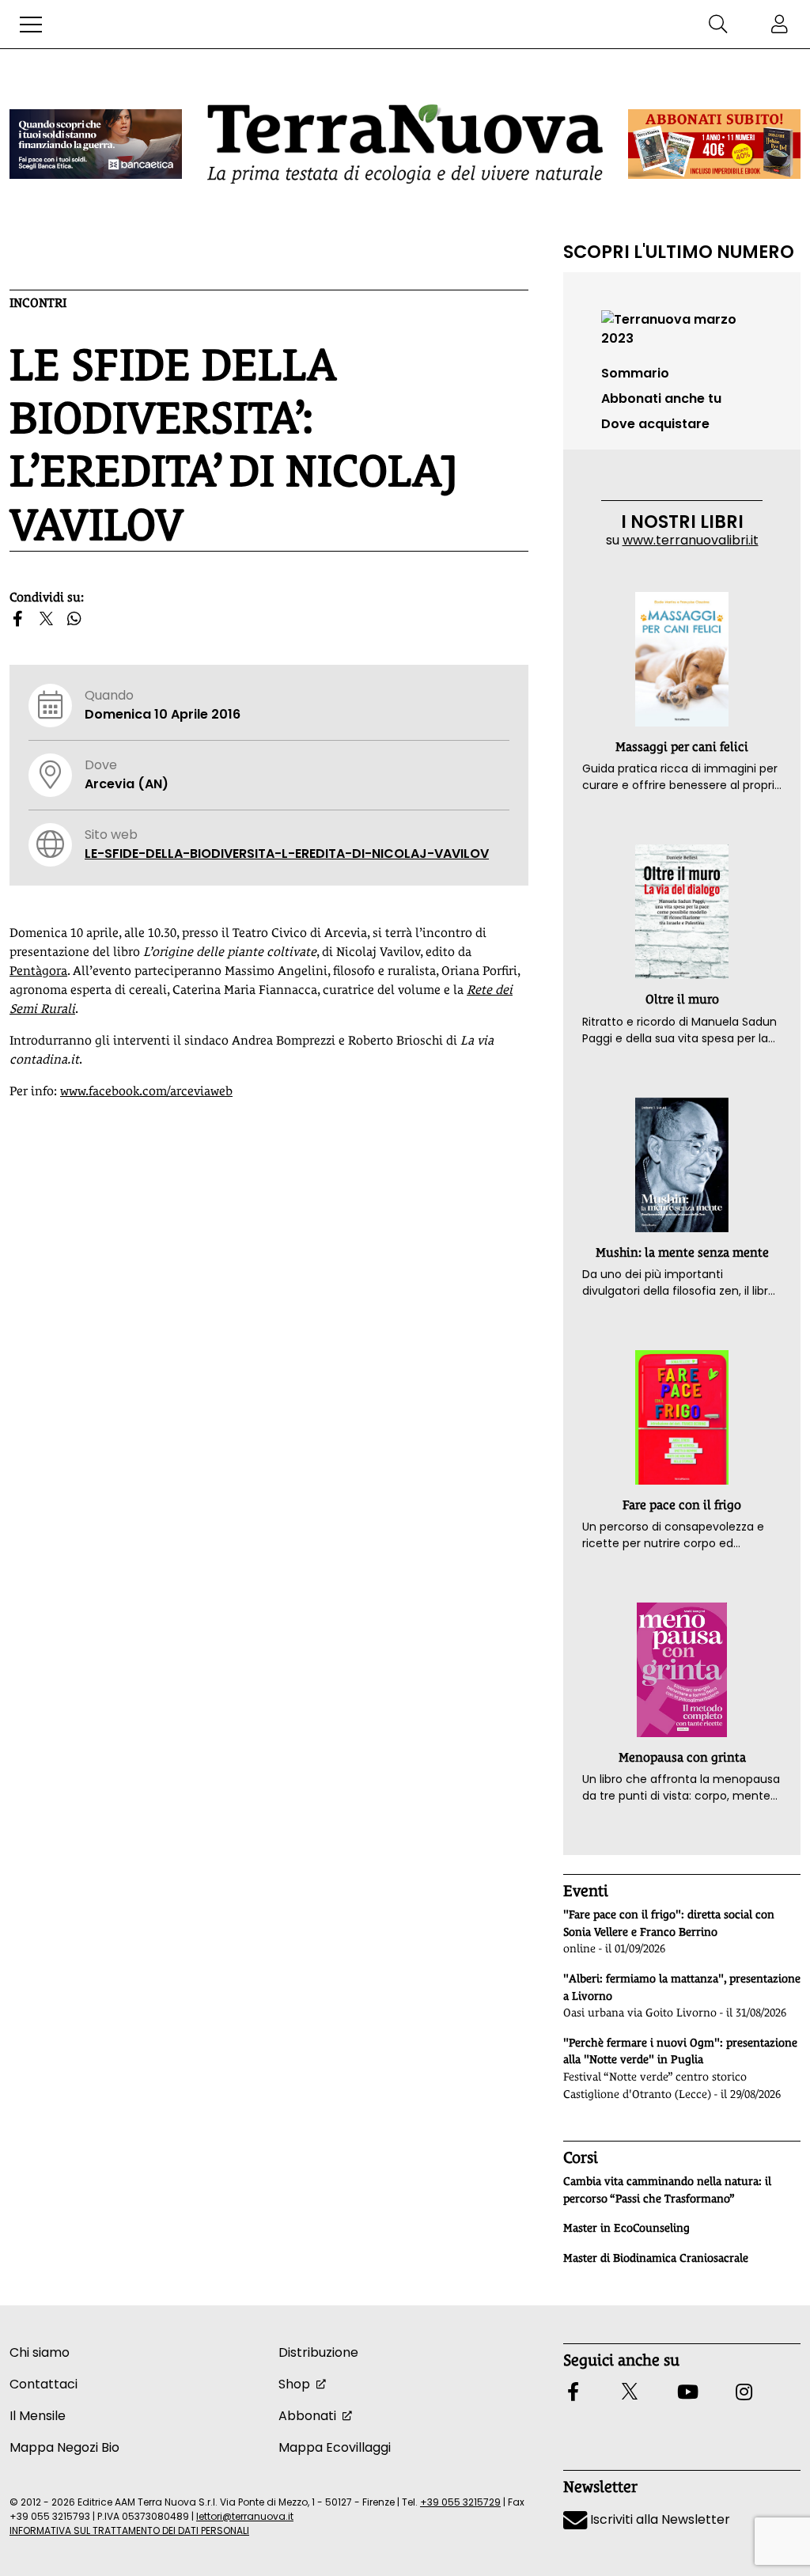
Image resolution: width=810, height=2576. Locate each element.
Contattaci (44, 2384)
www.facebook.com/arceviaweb (146, 1091)
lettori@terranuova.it (245, 2516)
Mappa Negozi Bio (64, 2447)
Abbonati (307, 2416)
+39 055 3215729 (460, 2502)
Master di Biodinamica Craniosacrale (656, 2258)
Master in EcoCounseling (626, 2228)
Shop (294, 2384)
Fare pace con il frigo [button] (682, 1505)
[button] (31, 25)
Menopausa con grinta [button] (682, 1757)
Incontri (38, 303)
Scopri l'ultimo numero (679, 252)
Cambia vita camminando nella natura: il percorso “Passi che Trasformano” (667, 2190)
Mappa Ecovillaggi (335, 2447)
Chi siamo (40, 2352)
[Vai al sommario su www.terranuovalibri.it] (682, 328)
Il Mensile (38, 2416)
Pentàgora (38, 971)
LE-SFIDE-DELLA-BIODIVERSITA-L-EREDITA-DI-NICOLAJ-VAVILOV (287, 854)
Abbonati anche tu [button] (661, 398)
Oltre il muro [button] (682, 999)
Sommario (635, 373)
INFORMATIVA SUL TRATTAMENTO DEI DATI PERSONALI (129, 2530)
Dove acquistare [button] (655, 424)
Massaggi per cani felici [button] (682, 747)
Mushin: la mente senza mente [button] (682, 1252)
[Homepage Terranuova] (405, 144)
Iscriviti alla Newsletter (659, 2519)
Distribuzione (318, 2352)
